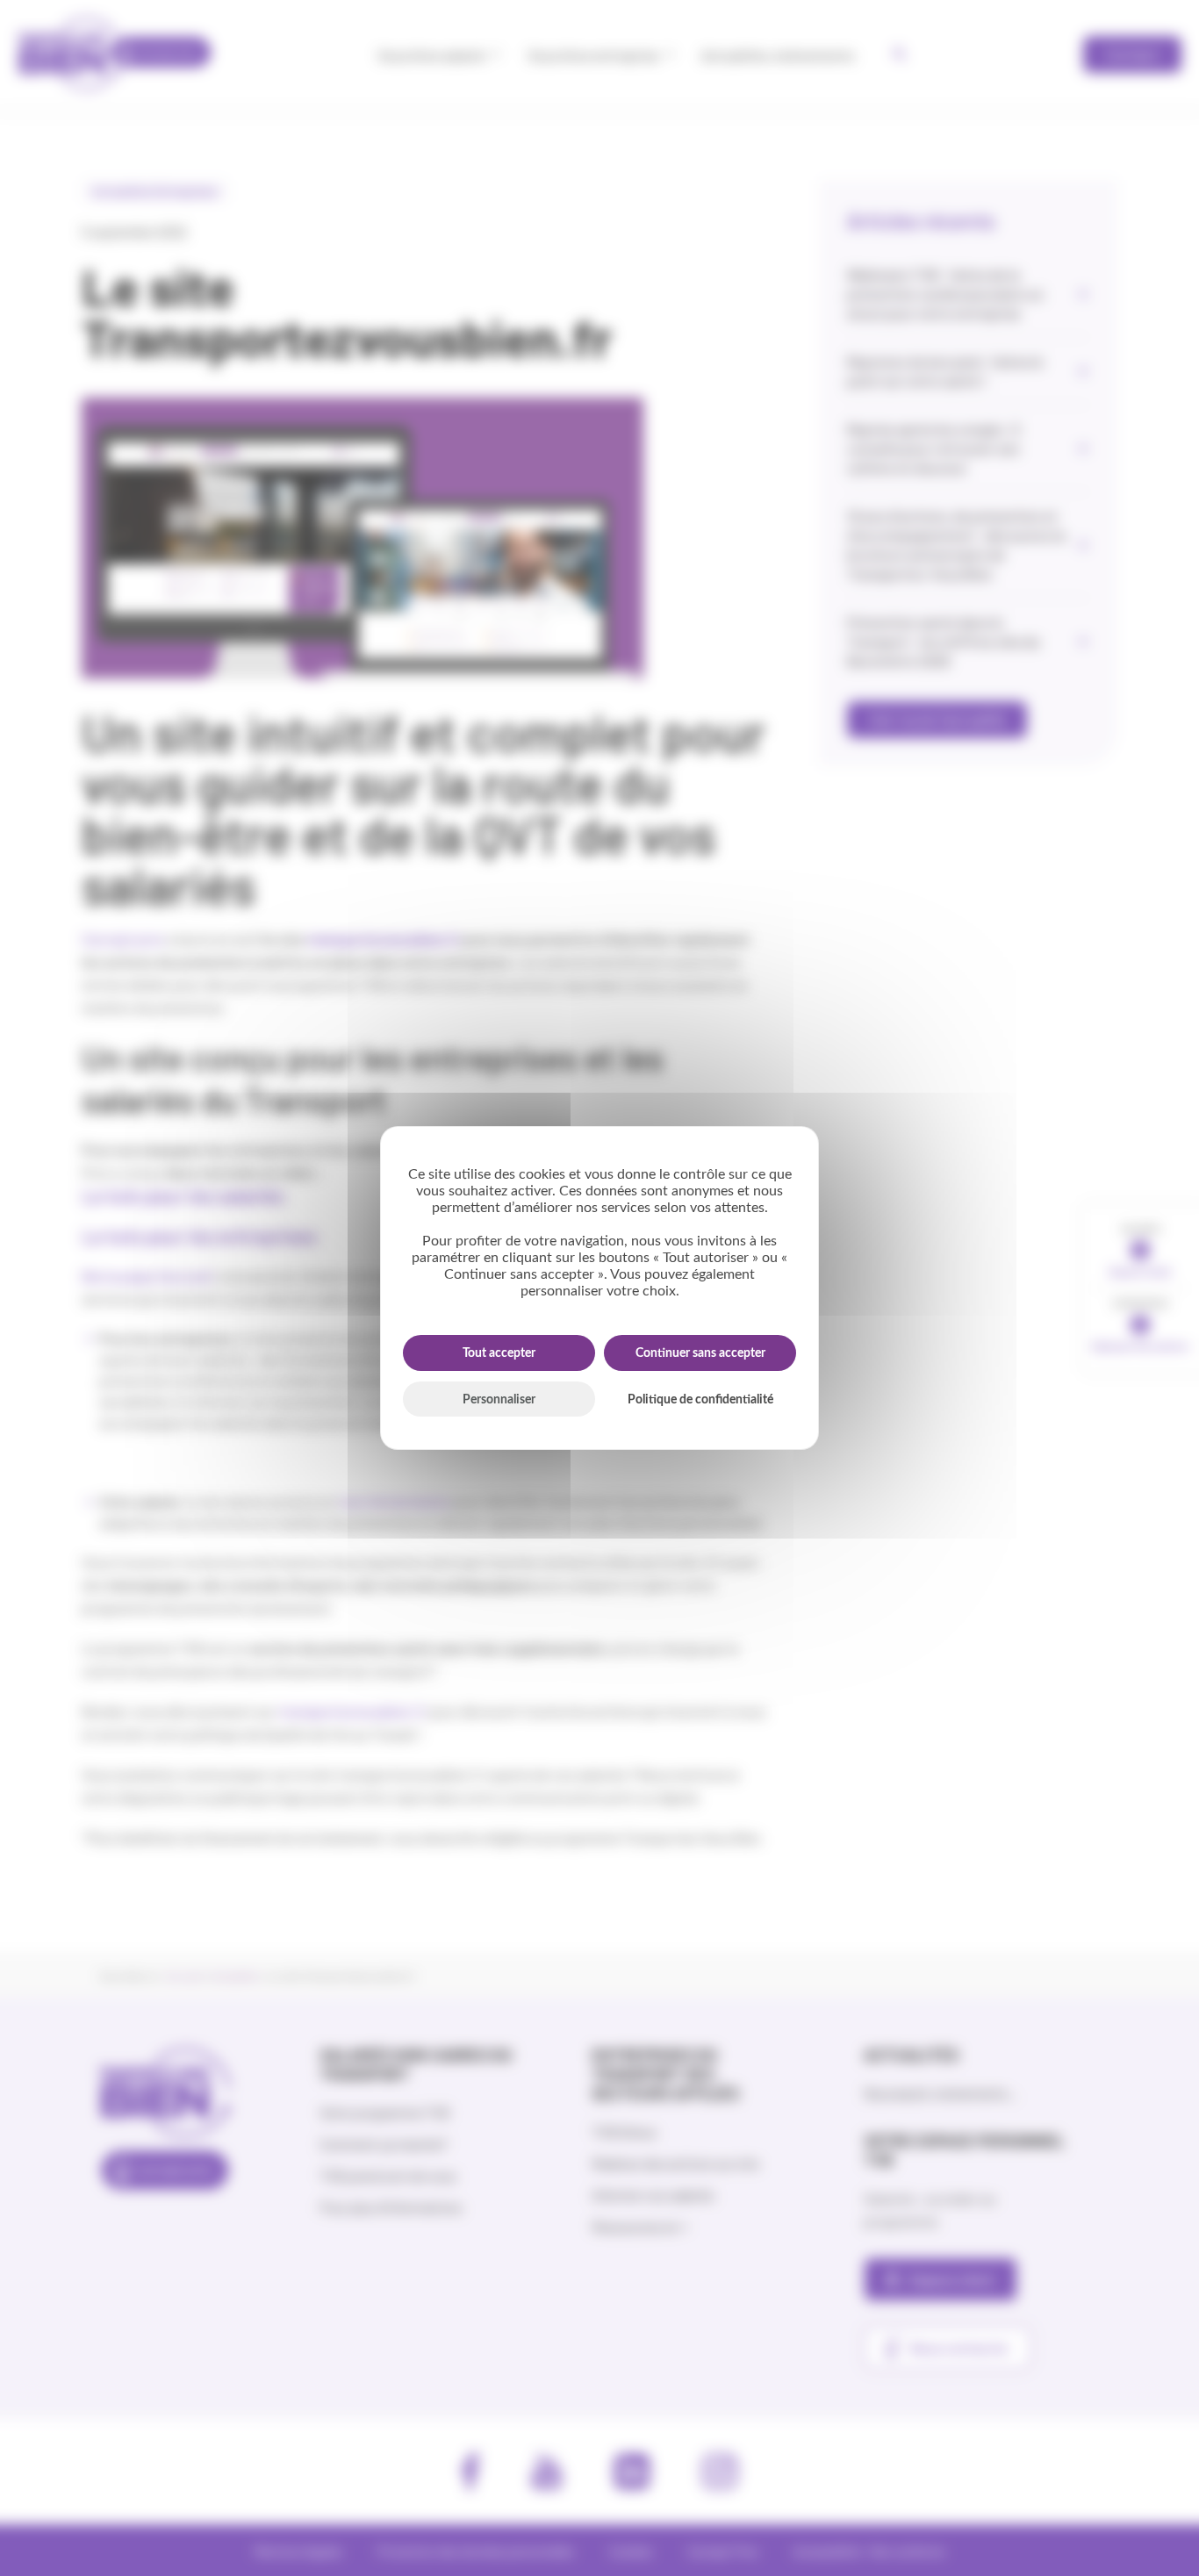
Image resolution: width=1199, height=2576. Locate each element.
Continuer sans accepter (700, 1353)
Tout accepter (499, 1353)
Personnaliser (499, 1400)
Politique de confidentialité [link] (700, 1400)
